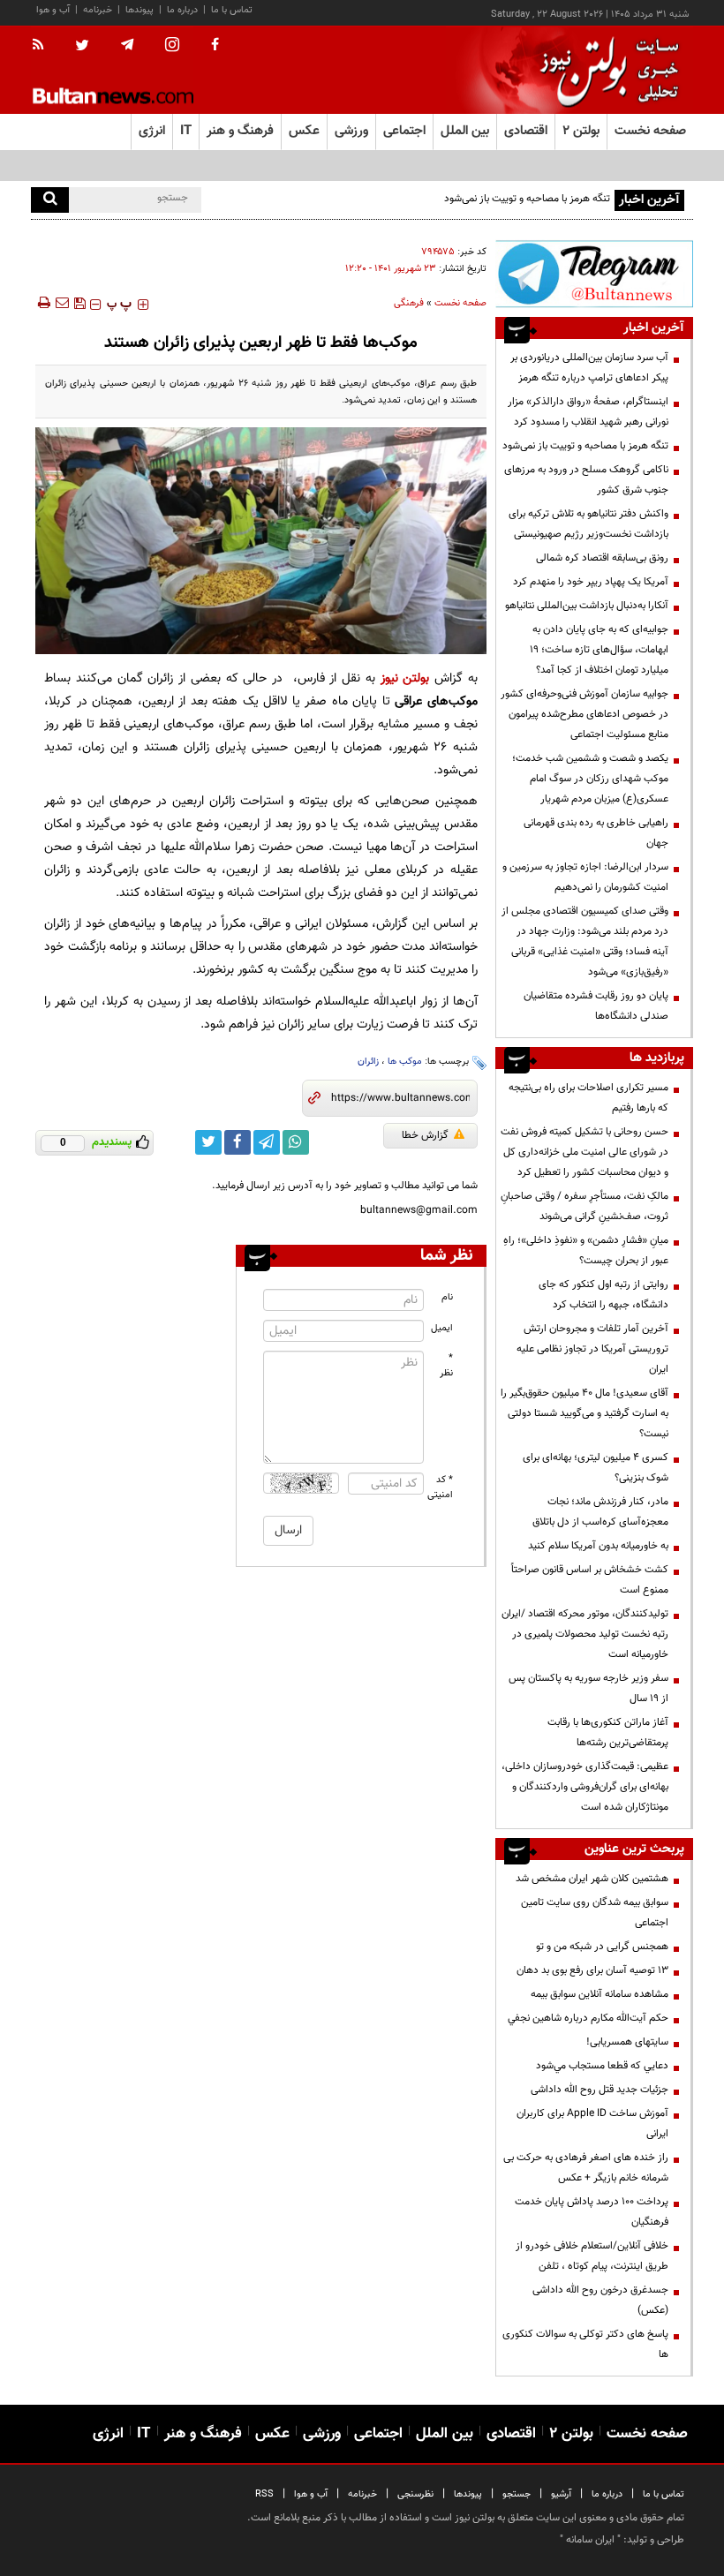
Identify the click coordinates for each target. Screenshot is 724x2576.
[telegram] (127, 45)
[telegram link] (267, 1142)
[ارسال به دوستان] (62, 303)
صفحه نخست (650, 131)
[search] (50, 200)
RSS (264, 2494)
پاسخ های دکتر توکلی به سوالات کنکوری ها (585, 2344)
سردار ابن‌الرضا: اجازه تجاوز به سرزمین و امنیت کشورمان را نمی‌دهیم (585, 877)
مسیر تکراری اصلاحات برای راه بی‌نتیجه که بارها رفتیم (588, 1098)
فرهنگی (409, 303)
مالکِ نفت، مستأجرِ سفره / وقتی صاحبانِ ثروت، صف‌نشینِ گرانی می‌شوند (584, 1206)
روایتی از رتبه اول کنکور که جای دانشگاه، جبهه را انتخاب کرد (603, 1295)
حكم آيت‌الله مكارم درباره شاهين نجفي (588, 2018)
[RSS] (44, 46)
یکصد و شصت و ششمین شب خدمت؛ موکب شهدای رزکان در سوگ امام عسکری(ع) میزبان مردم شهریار (590, 779)
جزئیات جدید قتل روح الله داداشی (600, 2090)
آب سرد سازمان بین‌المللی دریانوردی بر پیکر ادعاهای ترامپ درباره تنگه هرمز (589, 368)
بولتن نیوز (405, 678)
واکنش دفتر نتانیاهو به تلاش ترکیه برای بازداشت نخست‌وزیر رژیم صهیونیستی (588, 524)
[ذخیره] (79, 303)
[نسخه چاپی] (43, 303)
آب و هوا (53, 10)
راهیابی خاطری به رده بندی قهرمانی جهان (596, 833)
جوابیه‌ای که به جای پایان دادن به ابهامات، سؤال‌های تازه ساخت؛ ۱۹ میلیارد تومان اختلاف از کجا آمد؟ (599, 650)
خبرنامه (98, 10)
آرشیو (561, 2494)
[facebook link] (238, 1142)
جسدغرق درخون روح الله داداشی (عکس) (600, 2300)
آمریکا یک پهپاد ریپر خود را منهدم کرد (591, 582)
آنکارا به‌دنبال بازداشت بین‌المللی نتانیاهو (587, 606)
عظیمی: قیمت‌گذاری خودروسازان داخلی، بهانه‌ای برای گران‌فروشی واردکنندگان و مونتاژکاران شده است (585, 1787)
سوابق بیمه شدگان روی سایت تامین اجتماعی (595, 1913)
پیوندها (140, 10)
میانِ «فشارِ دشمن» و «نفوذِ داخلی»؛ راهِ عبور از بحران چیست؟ (586, 1250)
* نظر (446, 1366)
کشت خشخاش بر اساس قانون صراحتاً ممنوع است (590, 1580)
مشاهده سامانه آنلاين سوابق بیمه (600, 1994)
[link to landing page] (605, 70)
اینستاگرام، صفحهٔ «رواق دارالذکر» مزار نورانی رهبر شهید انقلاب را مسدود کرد (588, 412)
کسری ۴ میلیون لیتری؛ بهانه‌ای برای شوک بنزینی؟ (596, 1468)
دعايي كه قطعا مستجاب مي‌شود (602, 2066)
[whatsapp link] (296, 1142)
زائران (368, 1062)
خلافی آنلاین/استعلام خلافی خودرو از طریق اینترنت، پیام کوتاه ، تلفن (592, 2256)
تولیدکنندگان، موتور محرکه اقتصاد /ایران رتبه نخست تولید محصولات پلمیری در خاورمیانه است (585, 1634)
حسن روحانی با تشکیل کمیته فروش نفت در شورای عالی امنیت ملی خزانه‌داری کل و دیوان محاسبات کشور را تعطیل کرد (584, 1152)
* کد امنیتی (441, 1488)
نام (447, 1297)
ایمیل (442, 1328)
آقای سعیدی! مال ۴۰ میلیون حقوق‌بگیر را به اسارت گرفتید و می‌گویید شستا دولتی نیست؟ (584, 1413)
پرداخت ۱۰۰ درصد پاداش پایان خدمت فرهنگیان (592, 2212)
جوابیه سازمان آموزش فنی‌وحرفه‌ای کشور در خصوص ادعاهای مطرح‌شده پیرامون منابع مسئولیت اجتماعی (584, 714)
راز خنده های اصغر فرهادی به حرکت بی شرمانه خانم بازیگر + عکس (586, 2168)
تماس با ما (232, 10)
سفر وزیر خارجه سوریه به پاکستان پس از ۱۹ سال (588, 1688)
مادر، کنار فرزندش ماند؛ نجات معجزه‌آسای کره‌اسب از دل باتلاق (600, 1512)
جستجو (517, 2494)
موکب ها (405, 1062)
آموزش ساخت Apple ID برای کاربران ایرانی (592, 2124)
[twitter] (82, 47)
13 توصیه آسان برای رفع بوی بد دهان (592, 1970)
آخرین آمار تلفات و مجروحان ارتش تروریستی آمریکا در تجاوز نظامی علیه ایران (592, 1349)
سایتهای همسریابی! (627, 2042)
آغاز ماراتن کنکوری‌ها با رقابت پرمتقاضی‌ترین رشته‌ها (608, 1732)
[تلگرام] (594, 274)
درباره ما (182, 10)
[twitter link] (208, 1142)
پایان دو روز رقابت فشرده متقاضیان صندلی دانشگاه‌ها (596, 1006)
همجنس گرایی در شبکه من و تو (602, 1947)
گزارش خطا (425, 1135)
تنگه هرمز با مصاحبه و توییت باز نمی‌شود (585, 446)
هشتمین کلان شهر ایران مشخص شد (592, 1879)
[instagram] (172, 46)
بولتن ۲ (581, 131)
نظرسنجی (415, 2494)
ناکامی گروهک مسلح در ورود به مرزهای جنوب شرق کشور (586, 480)
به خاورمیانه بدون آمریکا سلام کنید (598, 1546)
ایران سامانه (590, 2540)
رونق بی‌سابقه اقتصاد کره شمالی (602, 558)
